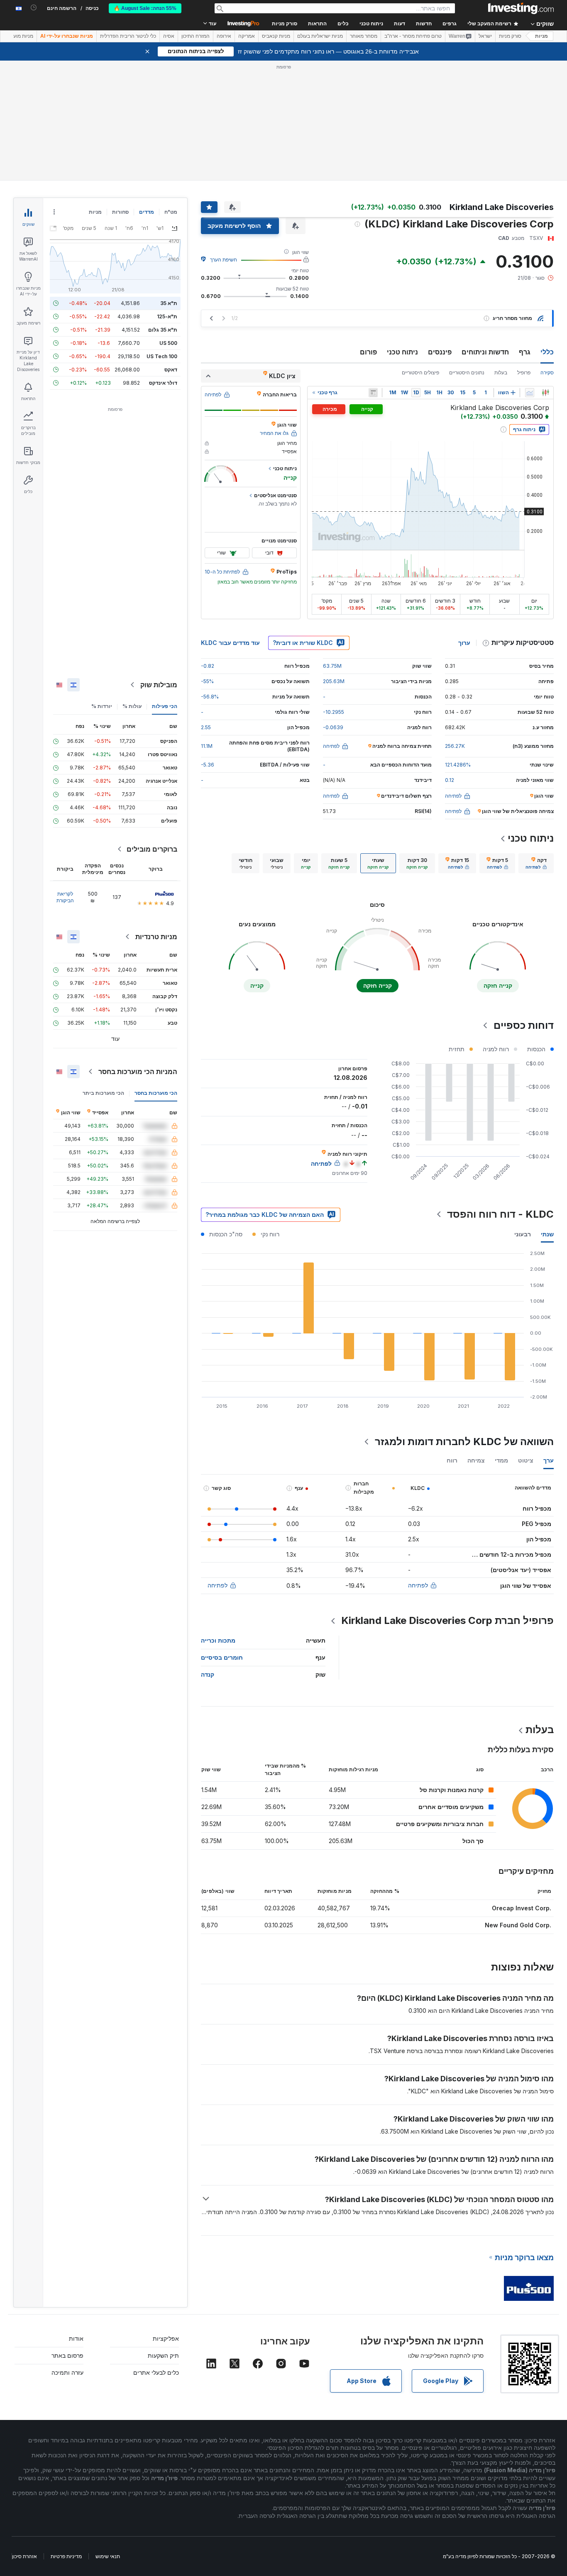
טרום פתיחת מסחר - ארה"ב (413, 36)
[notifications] (34, 8)
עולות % (132, 706)
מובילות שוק (159, 685)
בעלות (501, 372)
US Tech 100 (162, 356)
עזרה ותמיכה (67, 2372)
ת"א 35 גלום (163, 330)
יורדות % (102, 706)
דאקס (171, 370)
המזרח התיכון (196, 36)
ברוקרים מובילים (152, 849)
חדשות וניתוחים (485, 352)
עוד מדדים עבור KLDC (230, 643)
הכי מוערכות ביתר (103, 1093)
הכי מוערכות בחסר (156, 1093)
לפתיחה (418, 1585)
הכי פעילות (165, 706)
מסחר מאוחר (364, 36)
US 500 (168, 343)
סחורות (120, 212)
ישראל (485, 36)
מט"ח (171, 212)
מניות (541, 36)
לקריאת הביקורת (65, 897)
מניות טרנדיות (156, 937)
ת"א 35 (169, 303)
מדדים (147, 212)
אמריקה (247, 36)
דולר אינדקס (163, 383)
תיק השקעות (163, 2355)
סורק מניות (285, 24)
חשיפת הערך (224, 260)
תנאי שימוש (108, 2556)
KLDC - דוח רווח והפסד (500, 1214)
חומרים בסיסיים (222, 1657)
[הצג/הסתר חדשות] (373, 393)
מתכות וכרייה (218, 1640)
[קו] (530, 393)
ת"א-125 (167, 316)
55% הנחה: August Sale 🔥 (145, 8)
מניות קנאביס (276, 36)
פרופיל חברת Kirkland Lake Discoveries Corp (447, 1620)
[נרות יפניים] (545, 393)
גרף (525, 352)
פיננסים (440, 352)
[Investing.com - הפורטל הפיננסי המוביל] (521, 8)
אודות (76, 2338)
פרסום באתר (67, 2355)
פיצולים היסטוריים (420, 372)
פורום (368, 352)
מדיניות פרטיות (66, 2556)
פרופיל (524, 372)
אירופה (224, 36)
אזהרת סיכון (24, 2556)
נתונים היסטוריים (467, 372)
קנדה (208, 1674)
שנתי (547, 1234)
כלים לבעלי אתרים (156, 2372)
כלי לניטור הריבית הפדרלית (128, 36)
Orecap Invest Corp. (522, 1908)
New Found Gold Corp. (518, 1925)
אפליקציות (166, 2338)
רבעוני (523, 1234)
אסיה (169, 36)
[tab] (536, 863)
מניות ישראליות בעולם (320, 36)
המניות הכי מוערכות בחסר (138, 1072)
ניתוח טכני (402, 352)
